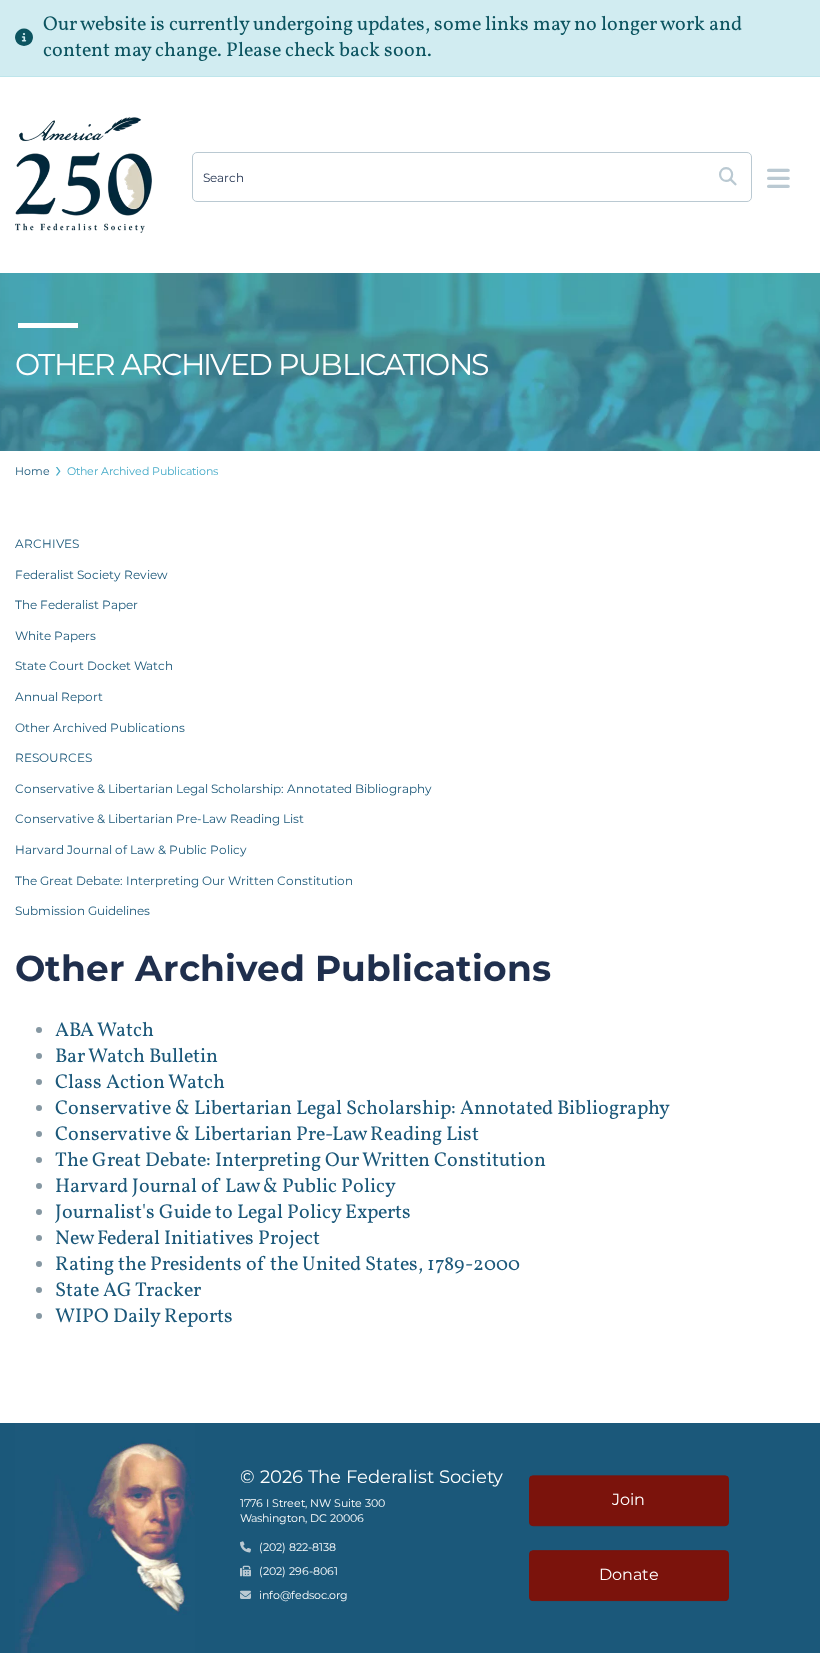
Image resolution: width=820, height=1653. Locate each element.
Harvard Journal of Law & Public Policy (131, 849)
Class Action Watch (140, 1083)
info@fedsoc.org (303, 1596)
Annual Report (59, 696)
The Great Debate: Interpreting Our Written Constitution (184, 880)
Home (32, 471)
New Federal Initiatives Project (187, 1239)
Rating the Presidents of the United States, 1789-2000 (287, 1265)
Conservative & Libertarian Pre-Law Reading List (159, 818)
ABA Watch (104, 1031)
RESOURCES (53, 757)
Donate (629, 1574)
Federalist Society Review (91, 574)
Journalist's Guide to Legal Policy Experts (233, 1213)
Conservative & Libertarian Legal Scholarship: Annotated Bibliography (223, 788)
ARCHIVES (47, 543)
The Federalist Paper (76, 604)
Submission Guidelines (82, 910)
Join (628, 1500)
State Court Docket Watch (94, 665)
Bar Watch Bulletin (136, 1057)
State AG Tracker (128, 1291)
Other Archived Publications (142, 471)
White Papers (55, 635)
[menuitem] (33, 471)
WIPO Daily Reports (144, 1317)
